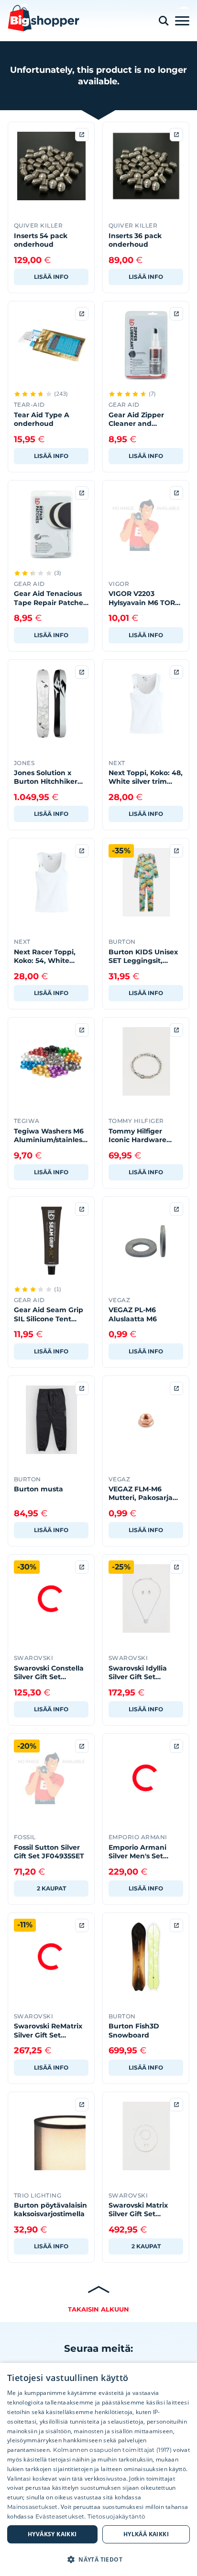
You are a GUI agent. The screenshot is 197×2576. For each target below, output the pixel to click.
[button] (98, 2559)
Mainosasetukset (33, 2507)
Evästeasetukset (60, 2516)
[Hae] (164, 21)
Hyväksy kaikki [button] (52, 2534)
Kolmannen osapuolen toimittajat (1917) (112, 2450)
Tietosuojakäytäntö (116, 2516)
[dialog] (98, 2469)
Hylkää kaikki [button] (146, 2534)
